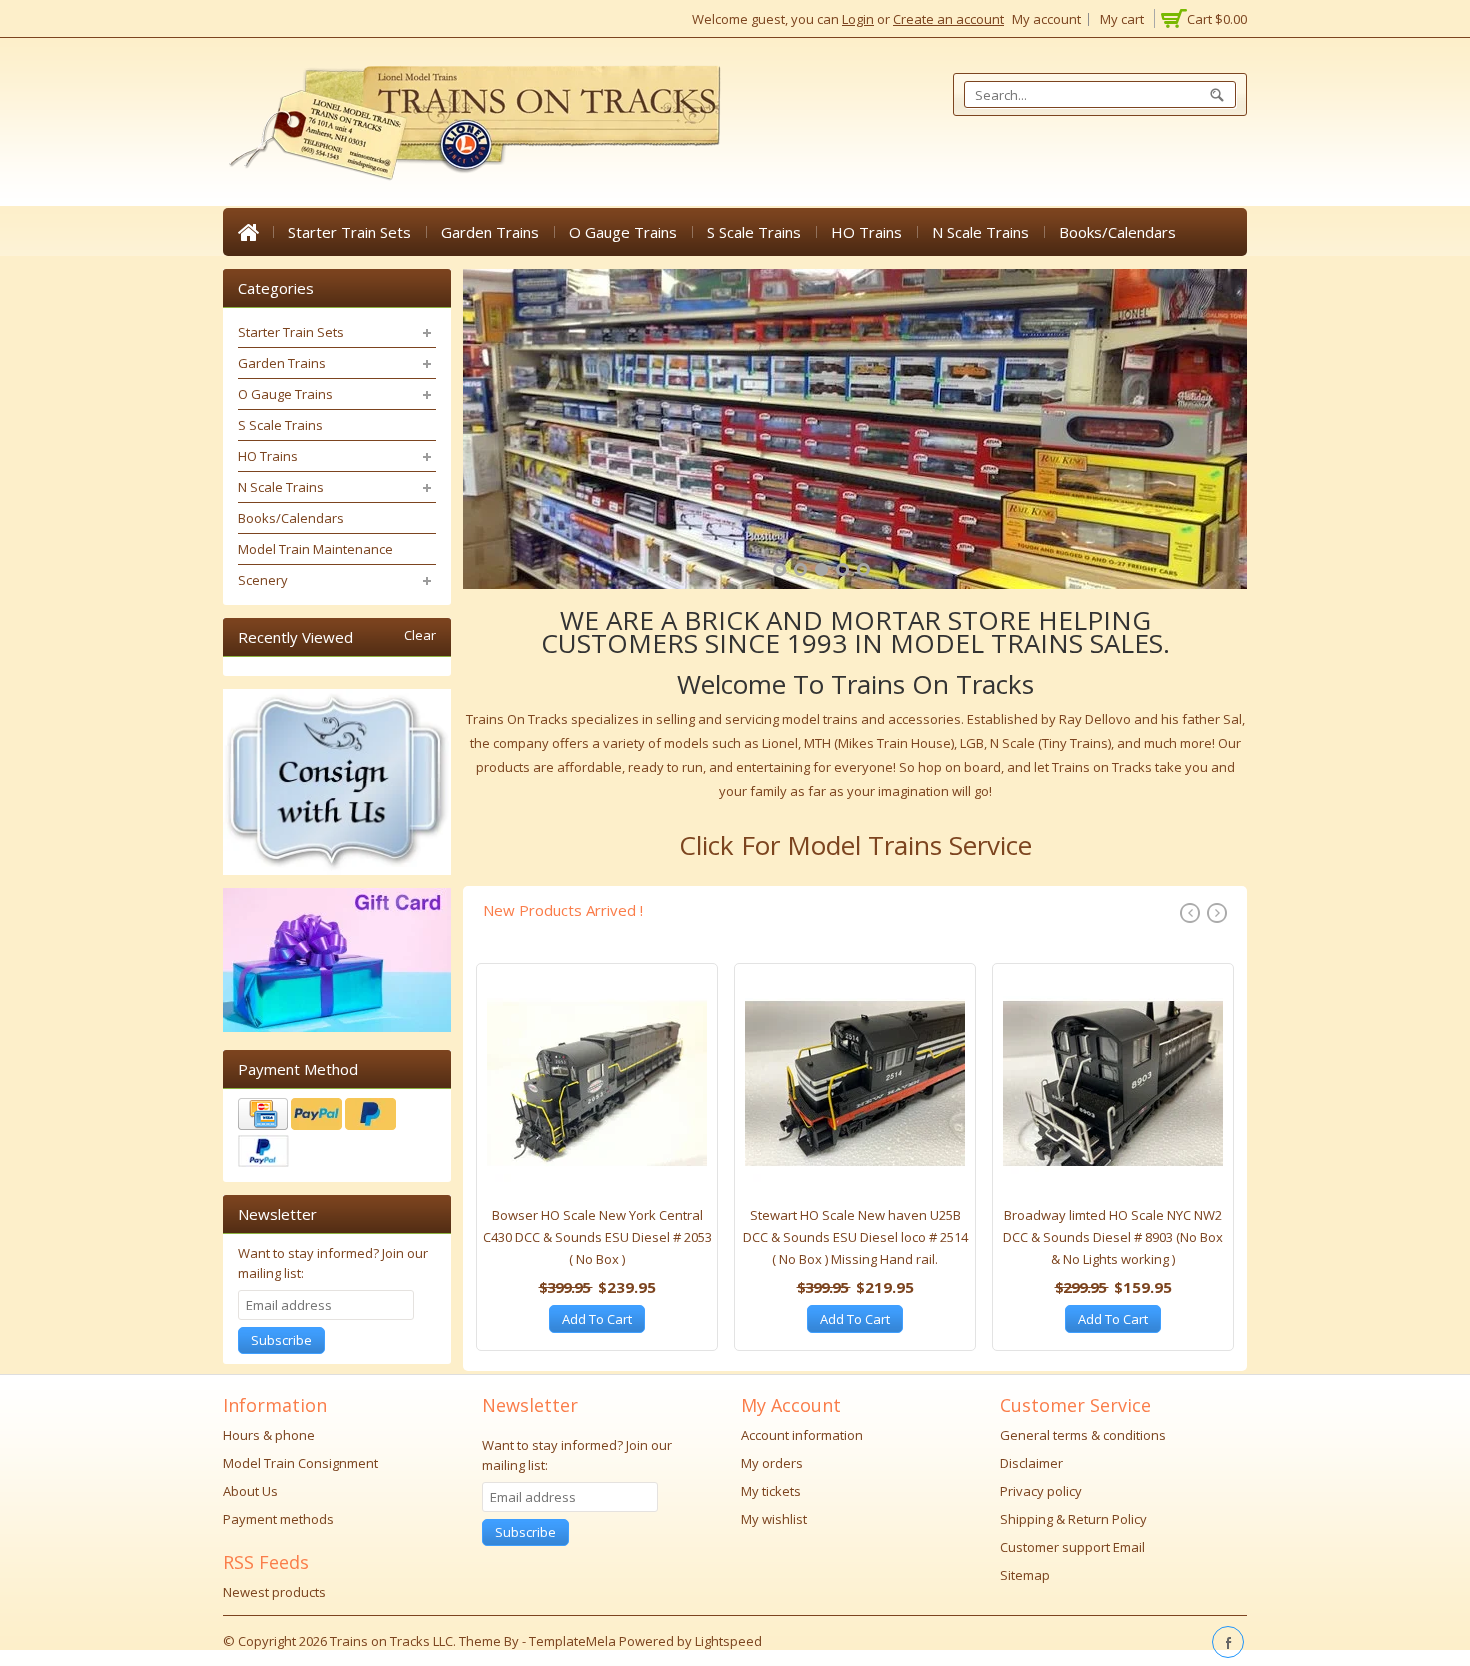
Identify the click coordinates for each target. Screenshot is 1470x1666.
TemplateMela (574, 1641)
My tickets (771, 1491)
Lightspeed (728, 1641)
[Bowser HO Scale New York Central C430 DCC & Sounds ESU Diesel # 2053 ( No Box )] (597, 1089)
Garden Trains (490, 232)
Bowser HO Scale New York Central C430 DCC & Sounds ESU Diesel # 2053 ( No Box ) (597, 1237)
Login (858, 19)
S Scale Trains (754, 232)
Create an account (948, 19)
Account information (802, 1435)
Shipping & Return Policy (1073, 1519)
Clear (420, 635)
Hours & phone (269, 1435)
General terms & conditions (1083, 1435)
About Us (250, 1491)
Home (248, 232)
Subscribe (281, 1340)
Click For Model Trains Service (855, 845)
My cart (1122, 19)
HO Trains (866, 232)
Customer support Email (1072, 1547)
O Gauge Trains (623, 232)
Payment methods (278, 1519)
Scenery (263, 580)
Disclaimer (1031, 1463)
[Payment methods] (337, 1135)
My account (1046, 19)
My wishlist (774, 1519)
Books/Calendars (1117, 232)
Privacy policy (1041, 1491)
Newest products (274, 1592)
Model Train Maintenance (315, 549)
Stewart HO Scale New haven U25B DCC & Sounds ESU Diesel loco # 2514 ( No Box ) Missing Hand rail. (855, 1237)
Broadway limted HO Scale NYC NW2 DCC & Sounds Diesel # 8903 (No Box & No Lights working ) (1113, 1237)
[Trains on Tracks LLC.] (473, 123)
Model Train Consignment (300, 1463)
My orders (772, 1463)
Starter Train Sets (349, 232)
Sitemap (1025, 1575)
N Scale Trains (980, 232)
